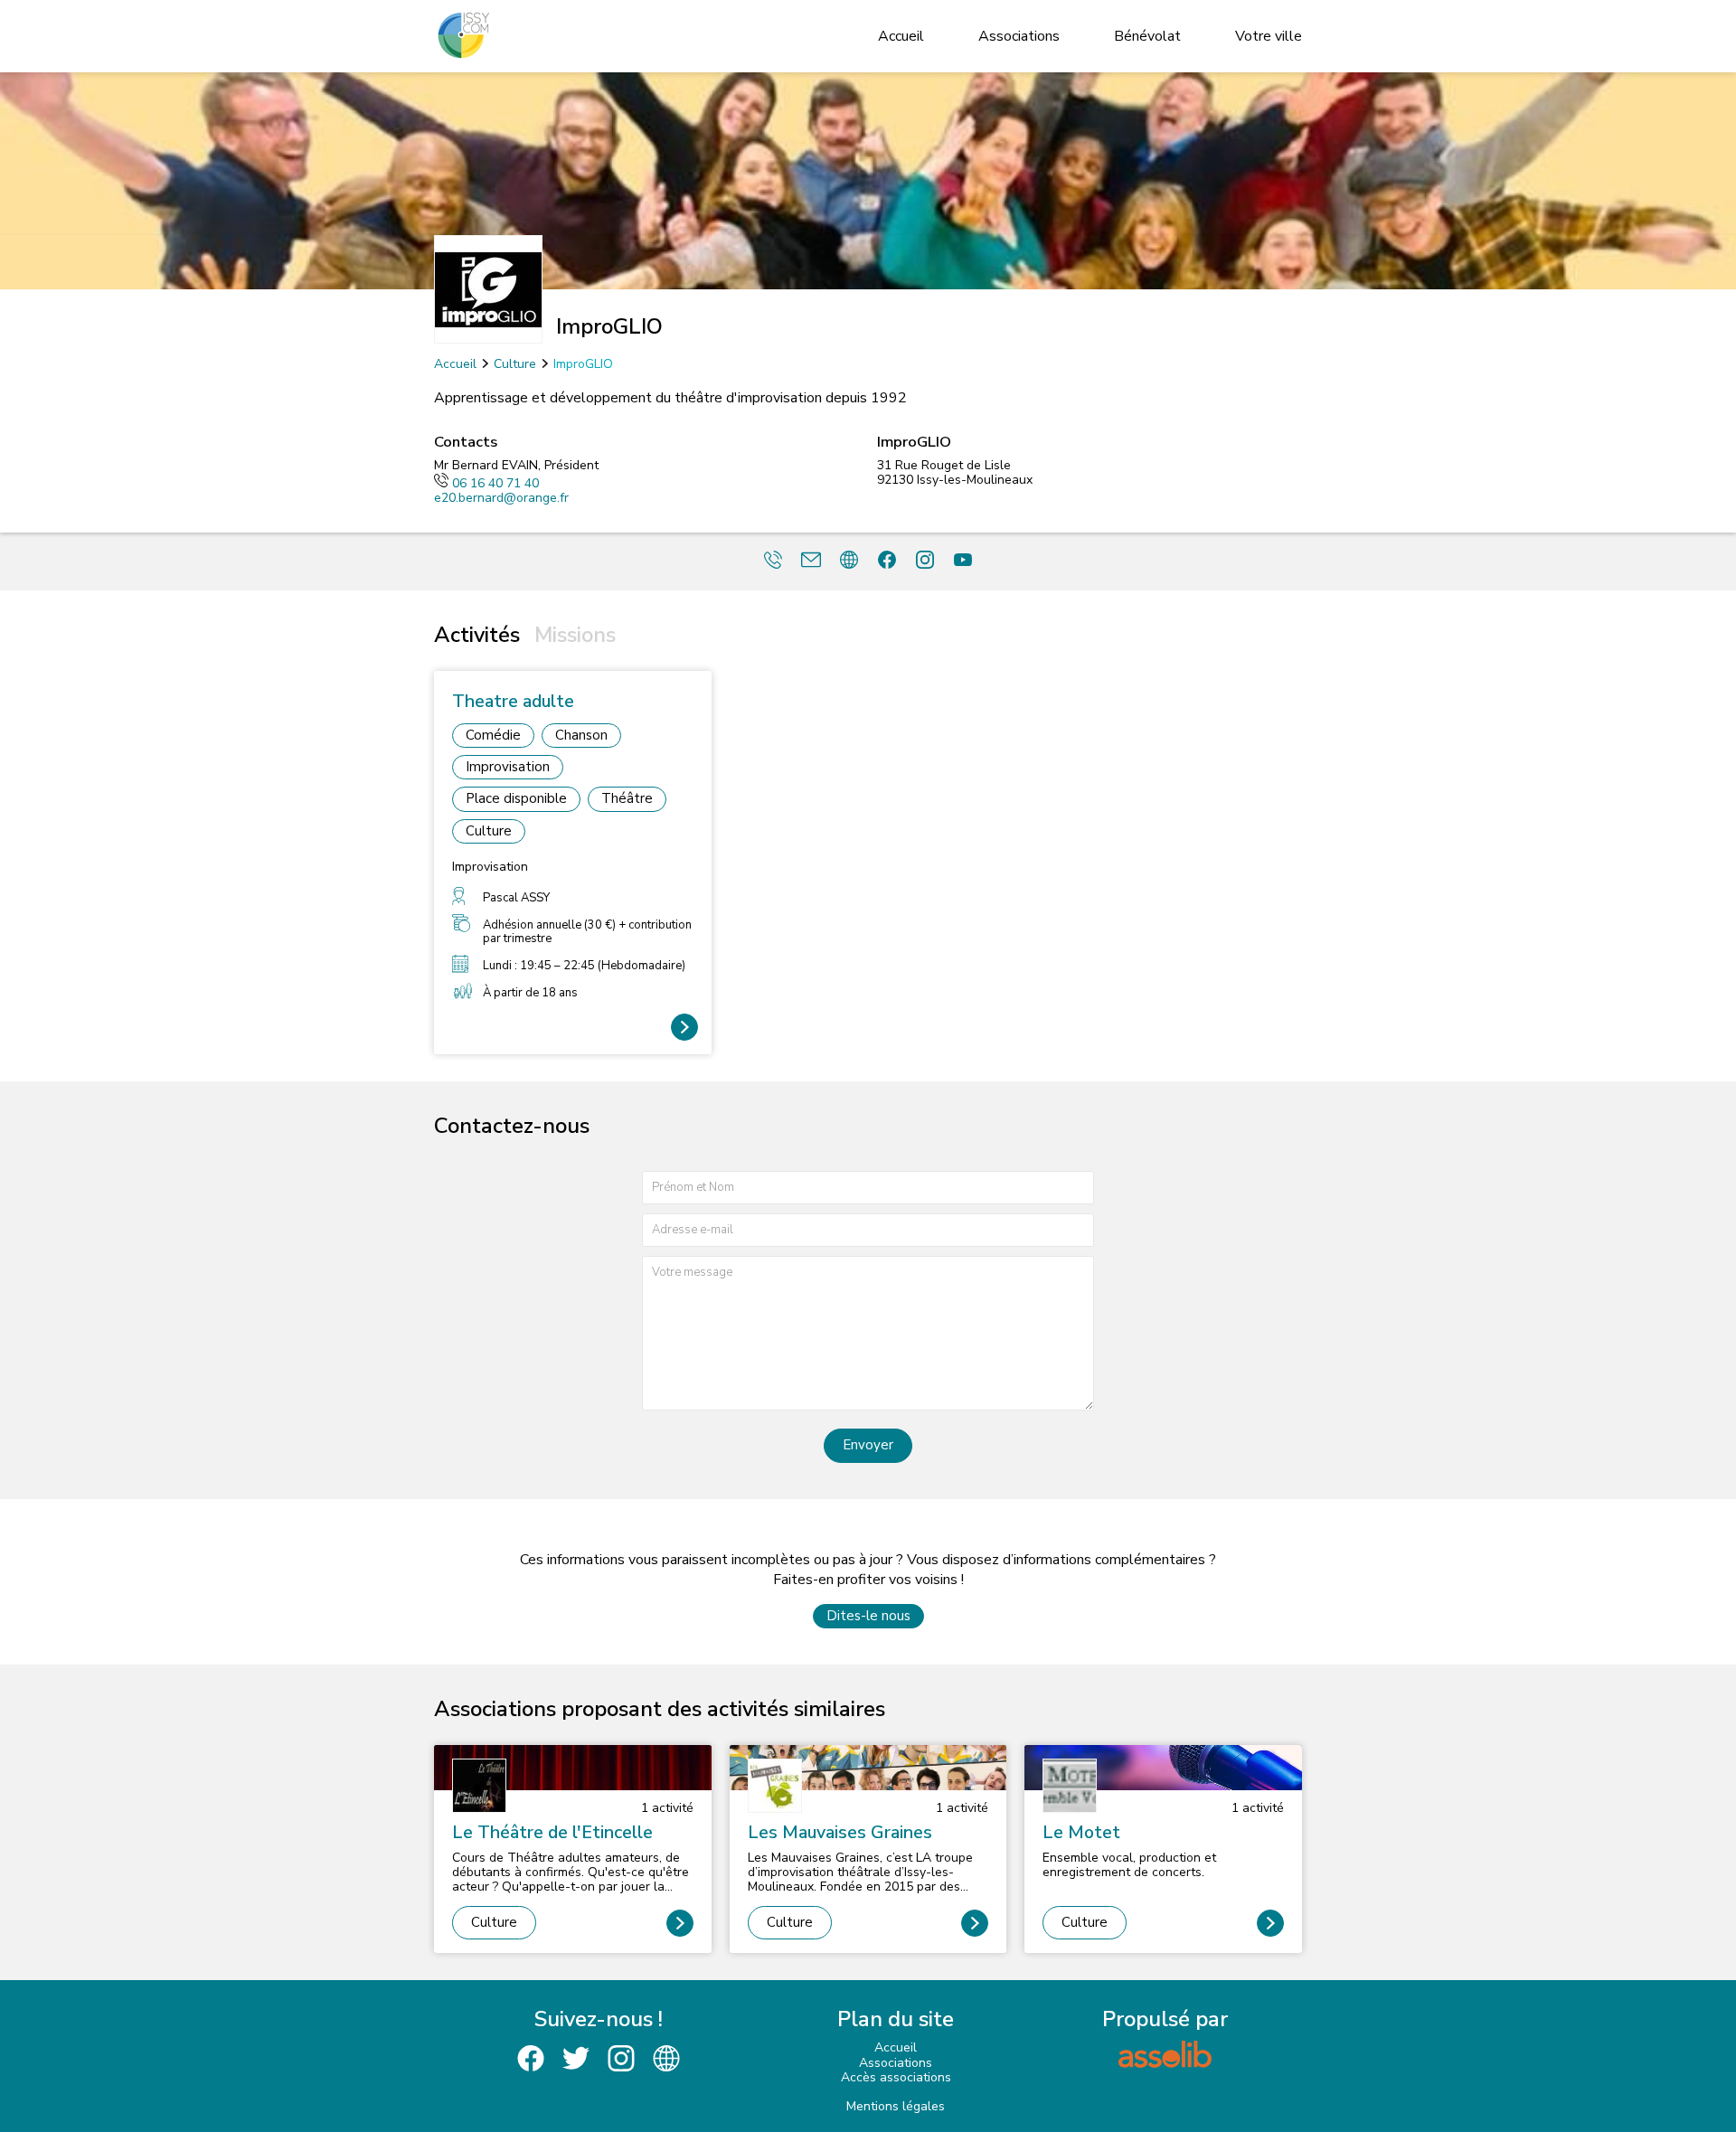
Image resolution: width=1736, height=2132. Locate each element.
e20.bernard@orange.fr (501, 498)
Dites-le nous (868, 1616)
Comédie (493, 735)
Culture (515, 364)
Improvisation (508, 767)
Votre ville (1269, 36)
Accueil (901, 36)
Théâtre (627, 798)
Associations (1019, 36)
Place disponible (516, 798)
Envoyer (868, 1445)
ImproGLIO (583, 364)
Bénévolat (1147, 36)
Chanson (581, 735)
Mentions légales (896, 2106)
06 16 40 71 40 (495, 483)
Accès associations (896, 2077)
